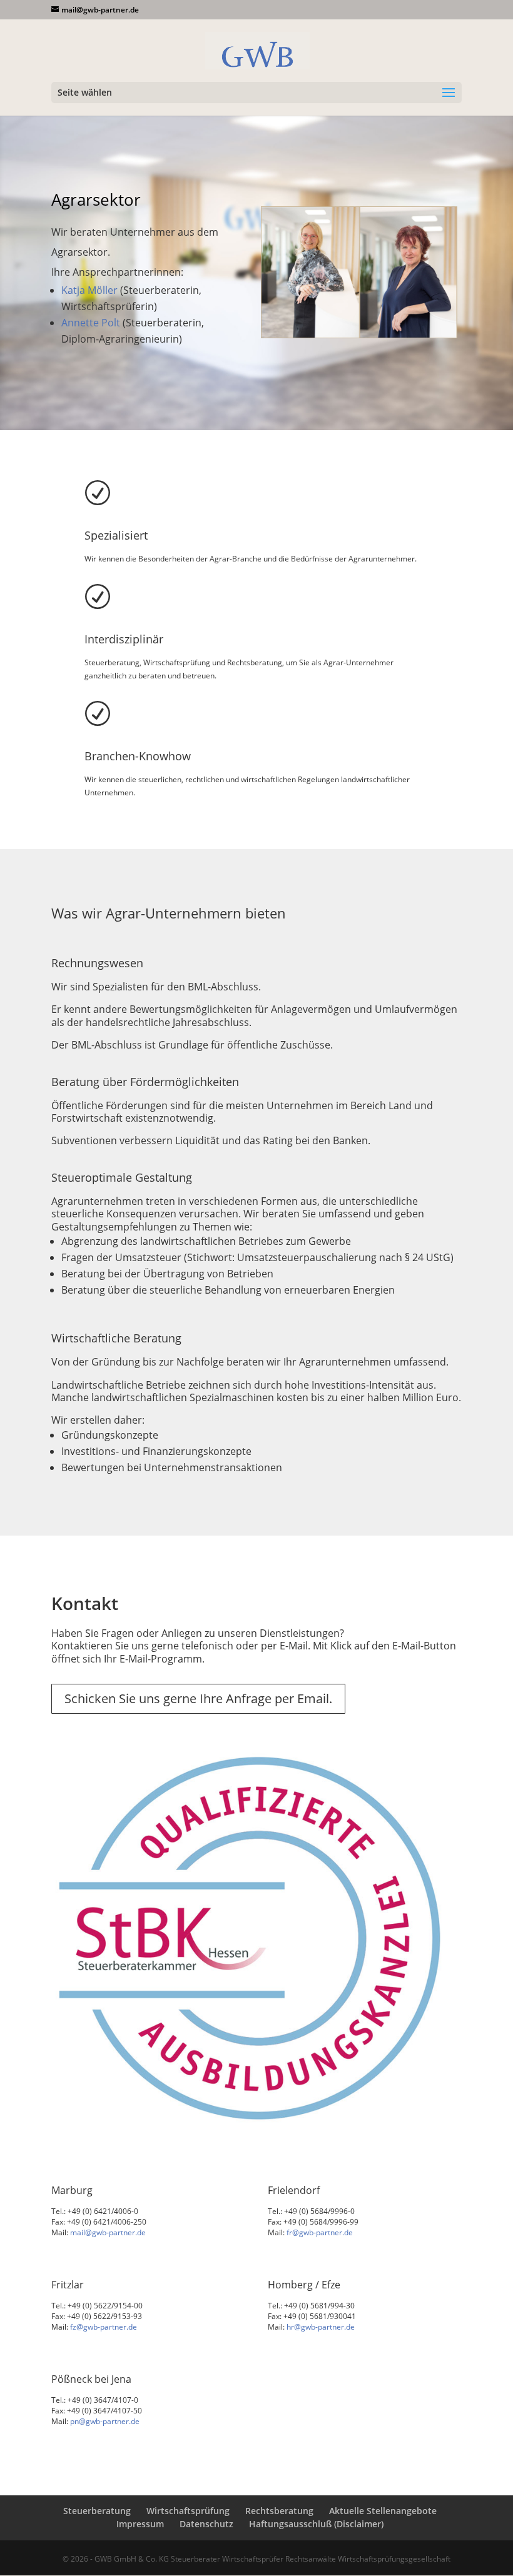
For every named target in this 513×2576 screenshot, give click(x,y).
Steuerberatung (97, 2511)
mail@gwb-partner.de (108, 2232)
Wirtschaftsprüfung (188, 2511)
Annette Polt (91, 323)
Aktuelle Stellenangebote (383, 2511)
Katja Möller (89, 290)
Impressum (140, 2524)
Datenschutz (206, 2524)
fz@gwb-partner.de (104, 2327)
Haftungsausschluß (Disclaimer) (316, 2524)
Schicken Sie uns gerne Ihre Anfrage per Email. (198, 1698)
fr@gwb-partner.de (320, 2232)
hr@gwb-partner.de (321, 2327)
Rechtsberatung (279, 2511)
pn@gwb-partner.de (105, 2421)
